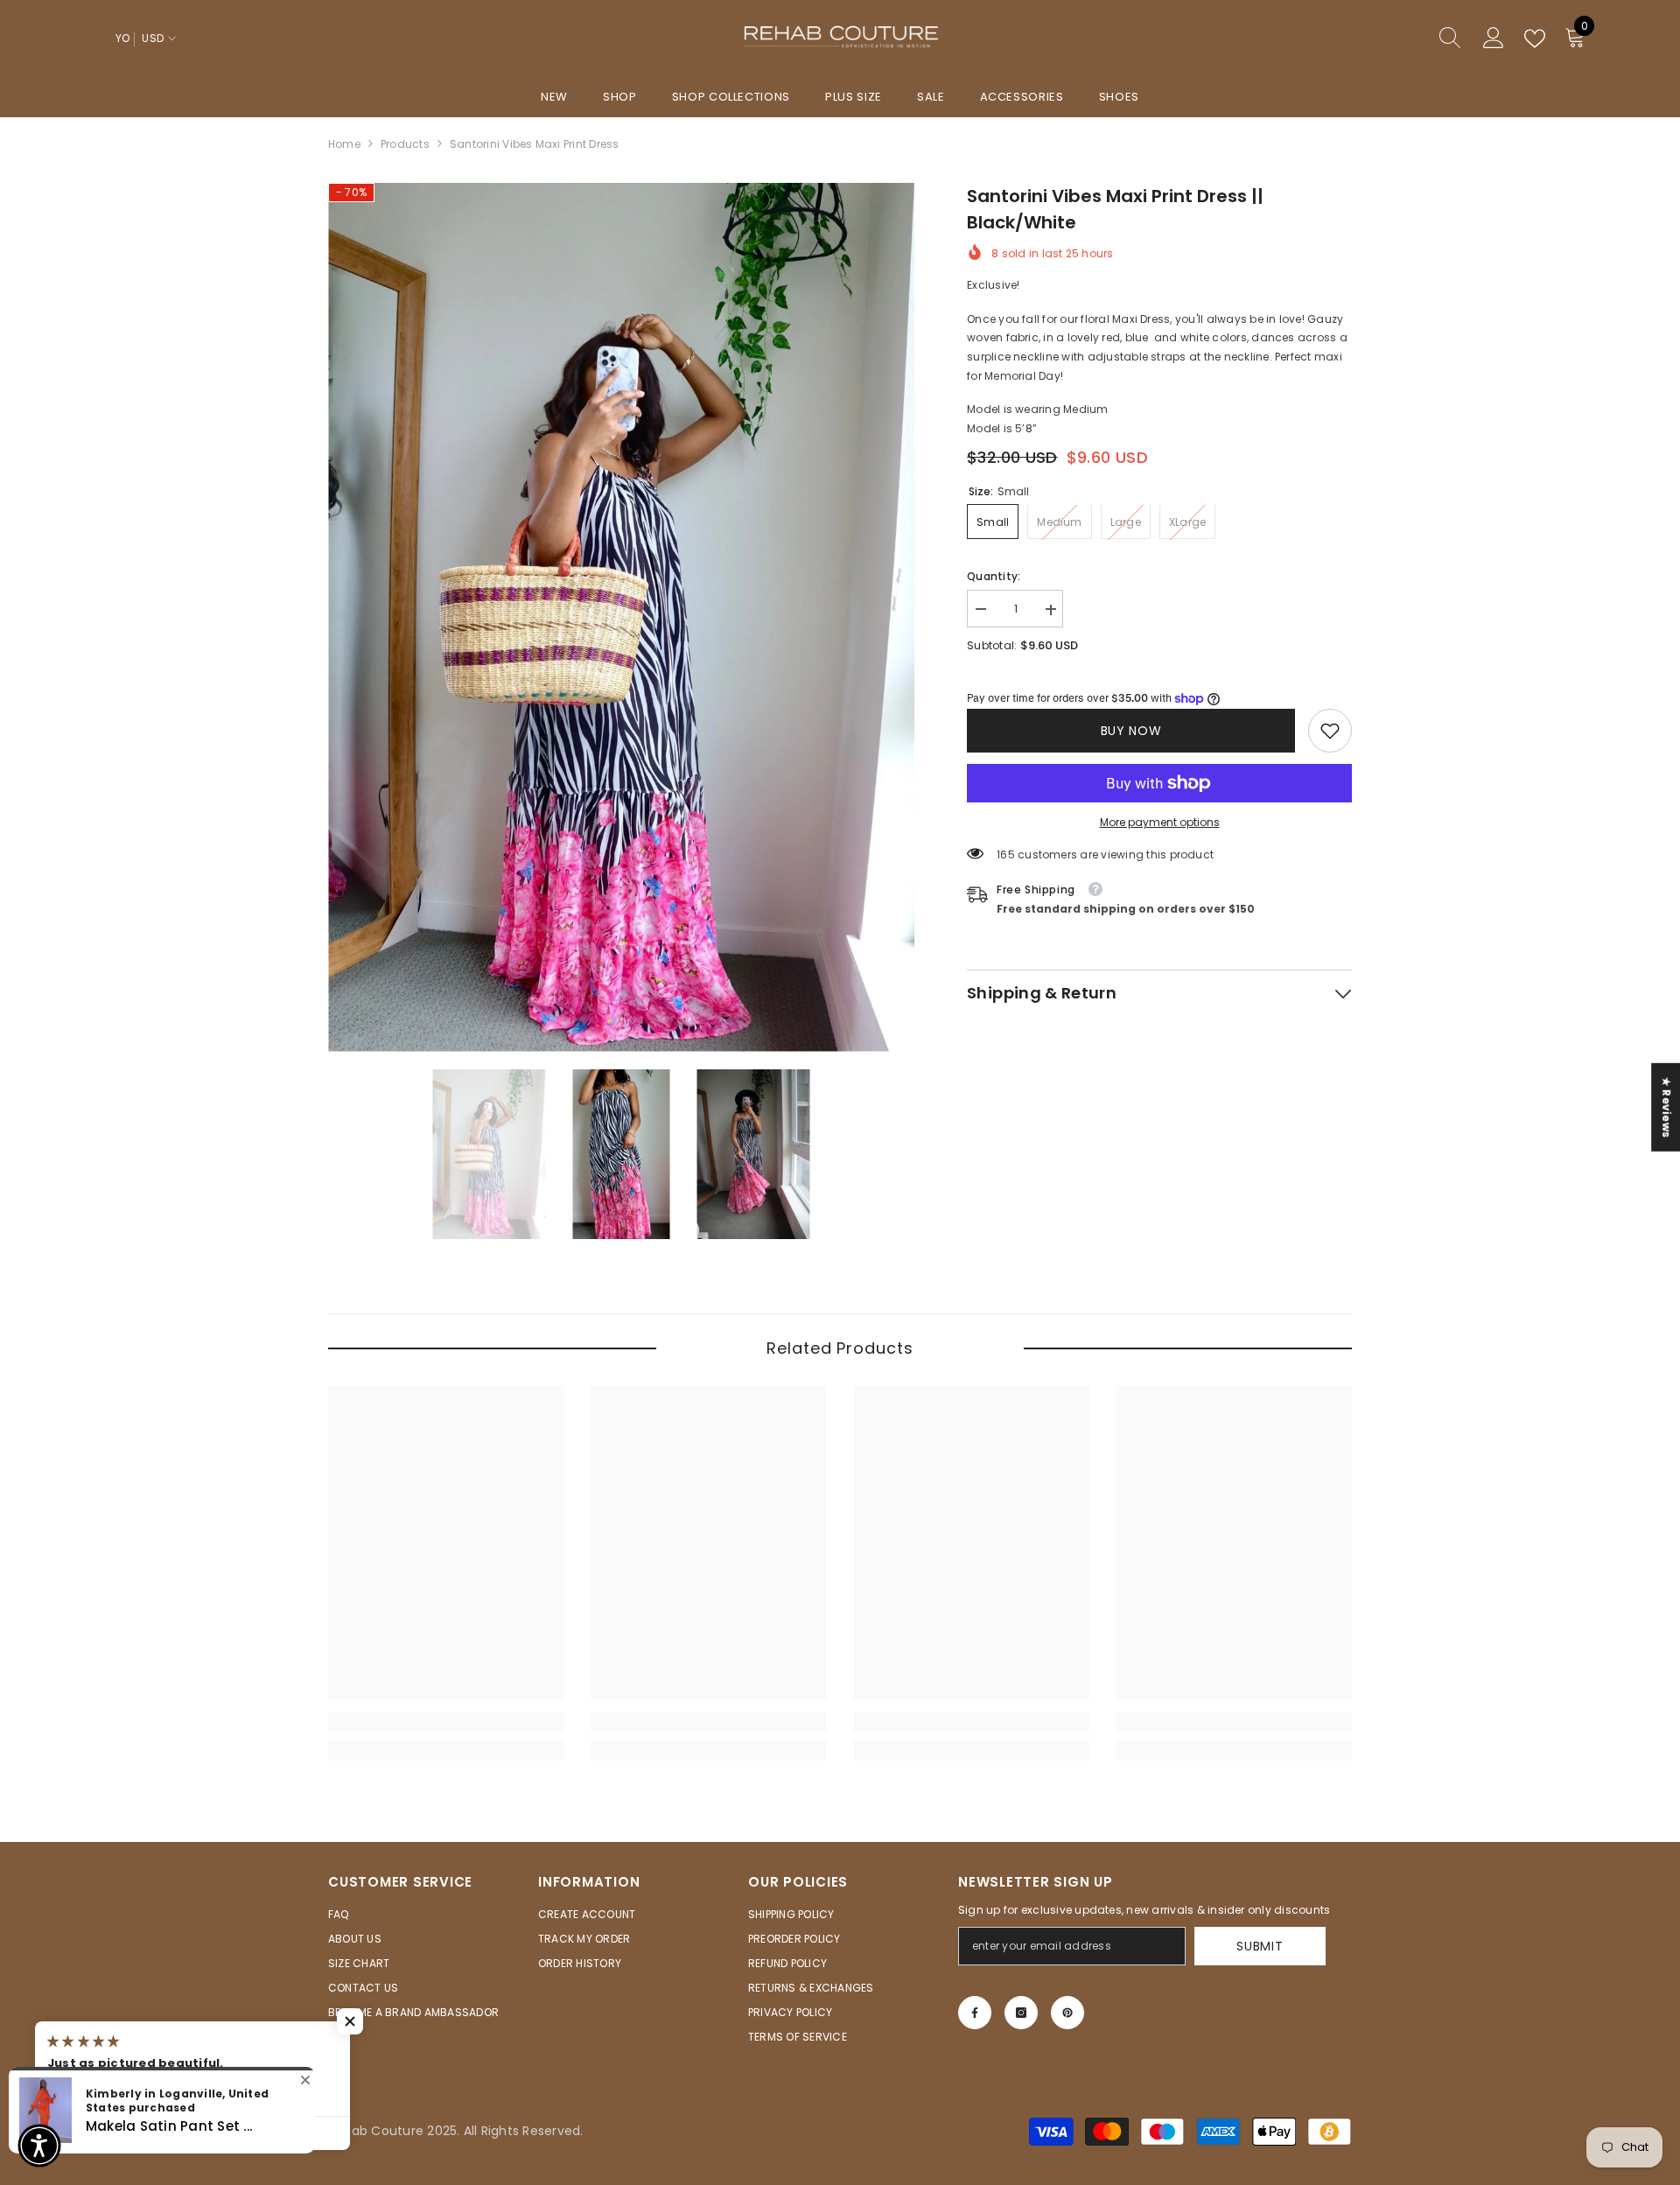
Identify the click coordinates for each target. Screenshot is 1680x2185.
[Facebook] (975, 2013)
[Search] (1387, 39)
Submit (1260, 1946)
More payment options (1160, 822)
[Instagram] (1021, 2013)
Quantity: (994, 577)
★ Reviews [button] (1666, 1107)
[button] (350, 2021)
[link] (1330, 731)
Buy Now (1131, 731)
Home (344, 144)
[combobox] (1370, 39)
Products (405, 144)
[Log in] (1494, 39)
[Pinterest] (1067, 2013)
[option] (622, 617)
